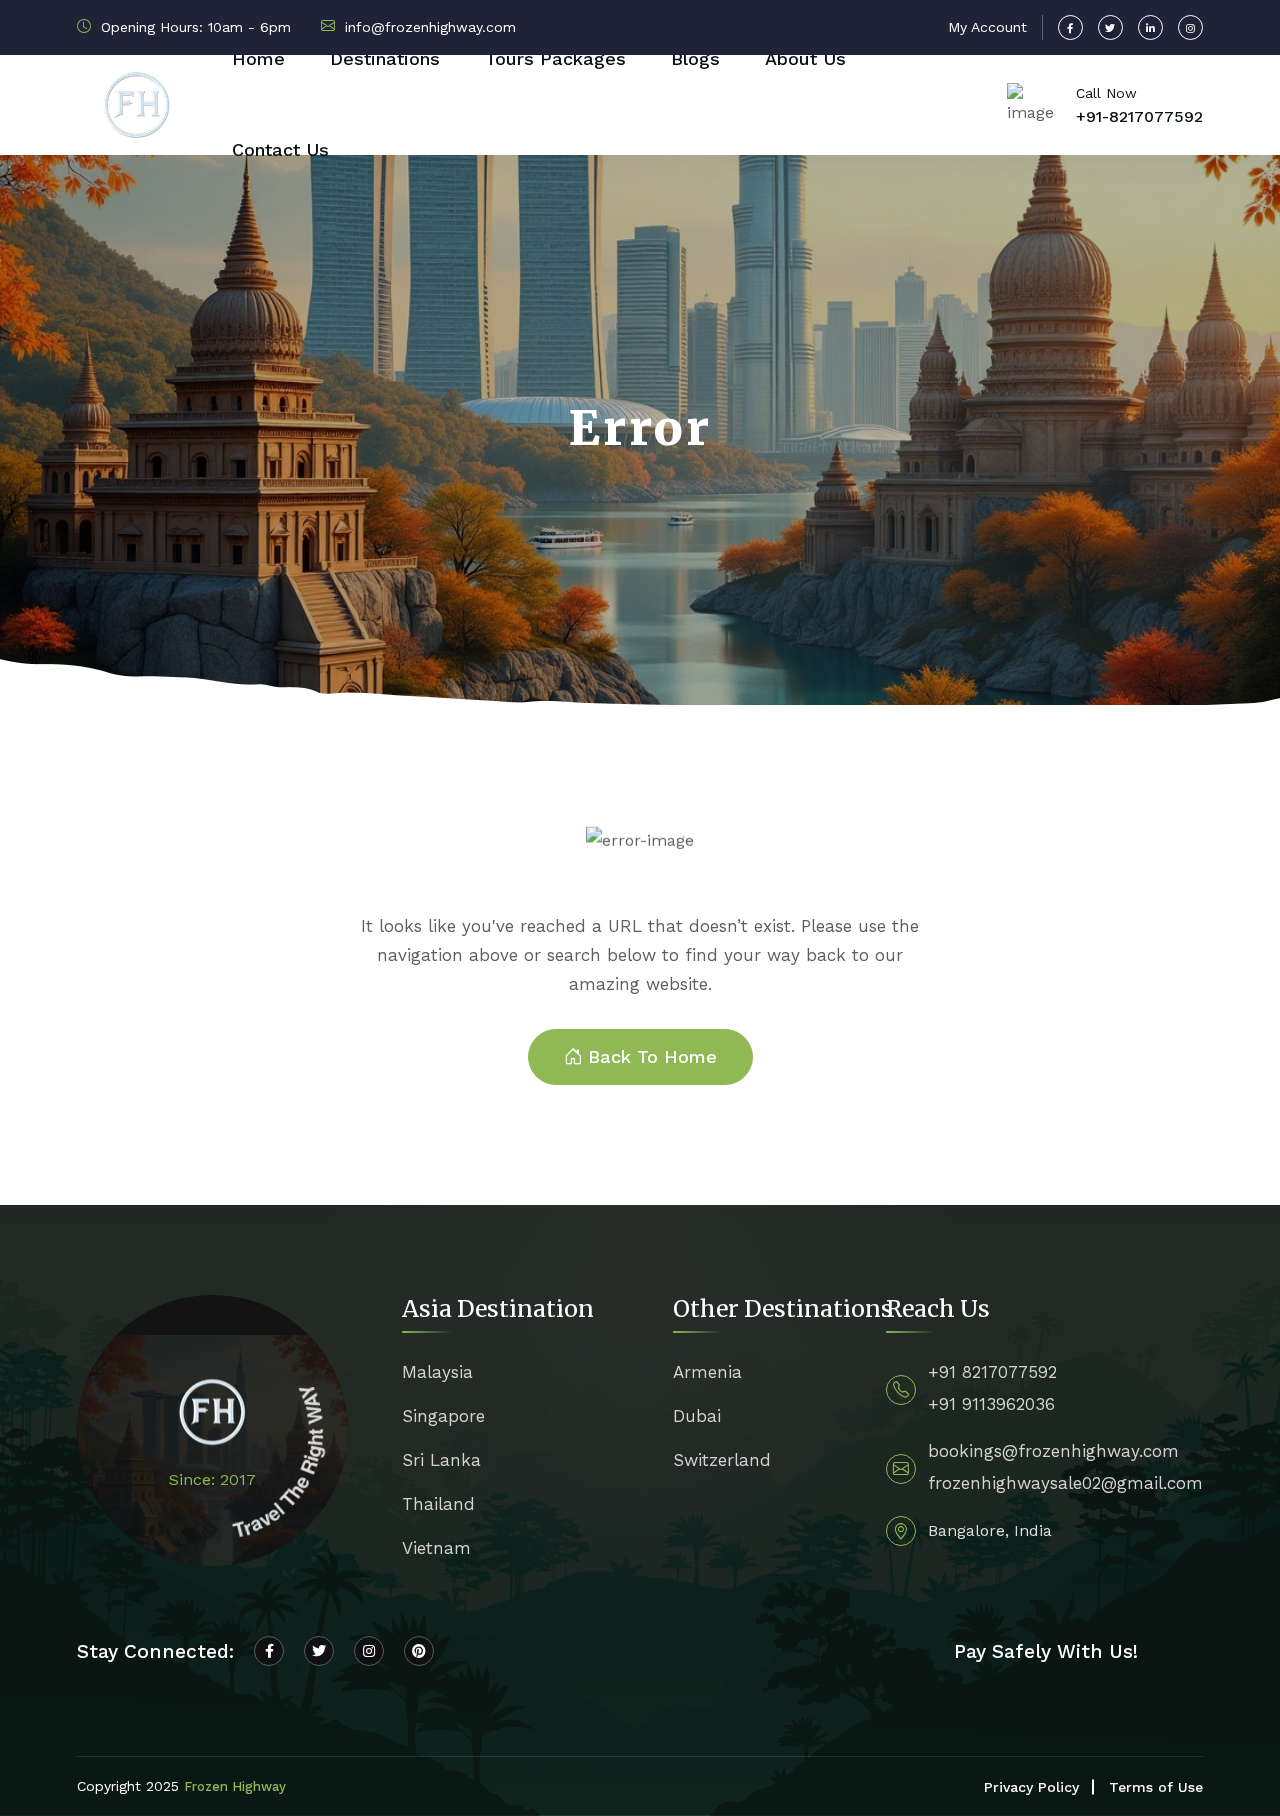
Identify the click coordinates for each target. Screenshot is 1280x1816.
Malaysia (437, 1372)
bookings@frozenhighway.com (1053, 1451)
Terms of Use (1156, 1787)
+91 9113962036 (991, 1404)
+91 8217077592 (992, 1372)
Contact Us (280, 149)
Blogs (695, 58)
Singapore (443, 1416)
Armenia (707, 1372)
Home (258, 58)
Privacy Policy (1031, 1787)
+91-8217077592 (1139, 116)
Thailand (438, 1504)
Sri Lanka (441, 1460)
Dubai (697, 1416)
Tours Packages (555, 58)
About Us (805, 58)
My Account (987, 27)
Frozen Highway (235, 1786)
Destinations (385, 58)
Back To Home (652, 1056)
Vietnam (436, 1548)
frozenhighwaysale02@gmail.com (1065, 1483)
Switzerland (722, 1460)
